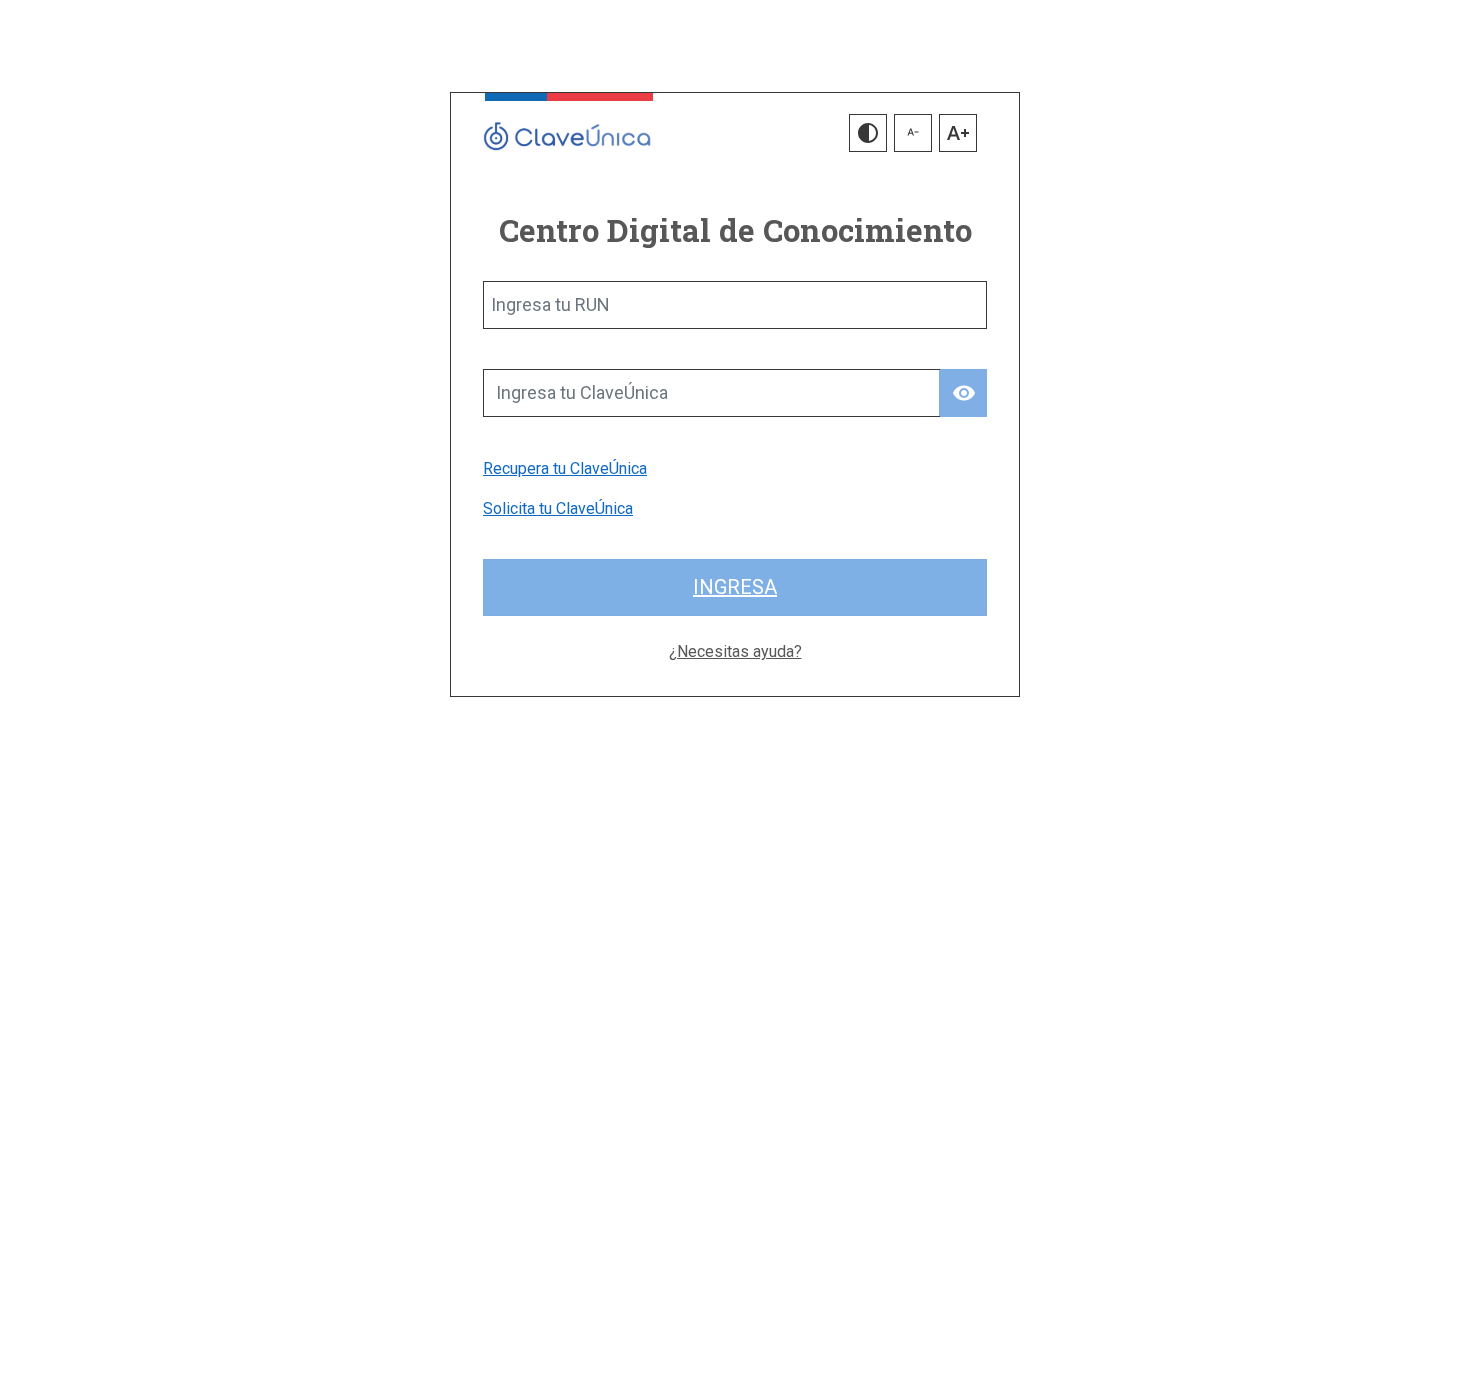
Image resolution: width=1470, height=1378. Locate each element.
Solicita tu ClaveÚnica (558, 508)
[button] (868, 133)
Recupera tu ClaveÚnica (565, 468)
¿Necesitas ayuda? (735, 651)
